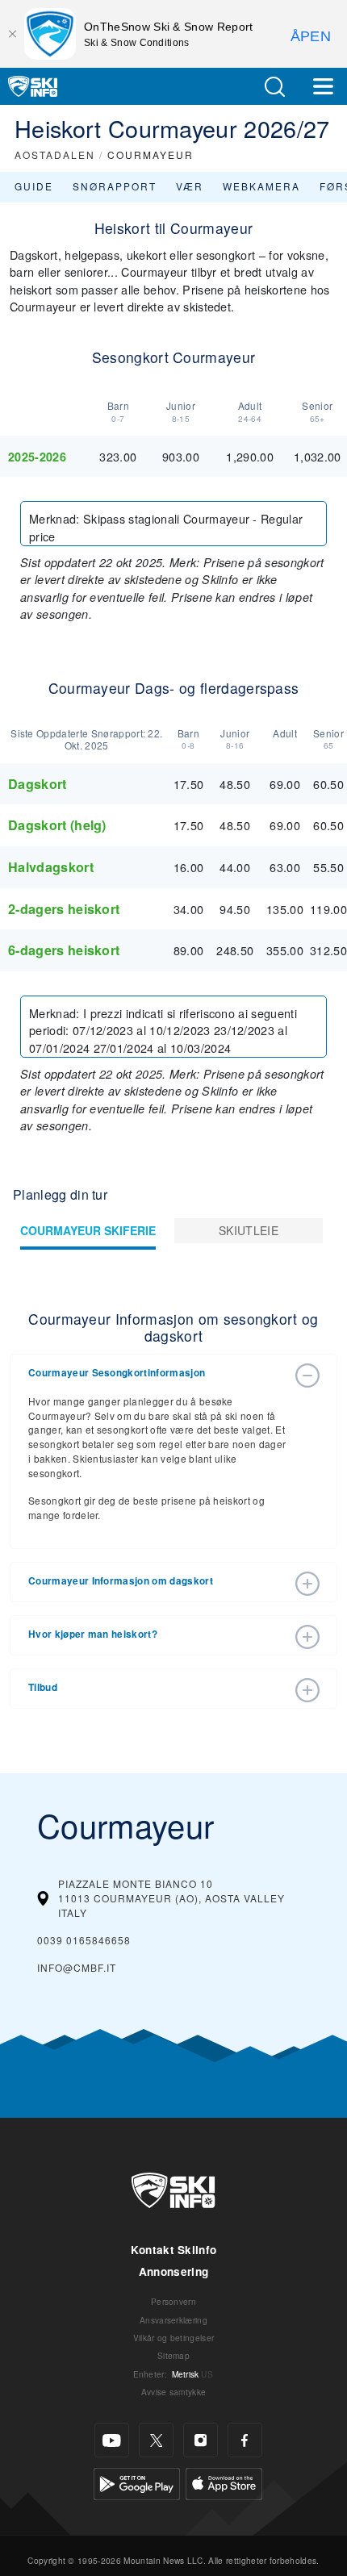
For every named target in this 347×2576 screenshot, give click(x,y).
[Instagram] (201, 2440)
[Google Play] (137, 2482)
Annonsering (174, 2271)
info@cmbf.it (77, 1967)
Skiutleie (249, 1230)
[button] (274, 87)
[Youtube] (112, 2440)
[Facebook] (245, 2440)
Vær (190, 186)
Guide (34, 186)
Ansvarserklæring (173, 2320)
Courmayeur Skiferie (88, 1230)
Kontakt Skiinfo (174, 2250)
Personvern (173, 2301)
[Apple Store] (224, 2482)
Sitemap (173, 2355)
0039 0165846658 (84, 1940)
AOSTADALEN (55, 154)
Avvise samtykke (174, 2392)
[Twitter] (156, 2440)
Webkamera (261, 186)
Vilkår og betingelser (174, 2338)
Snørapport (115, 186)
